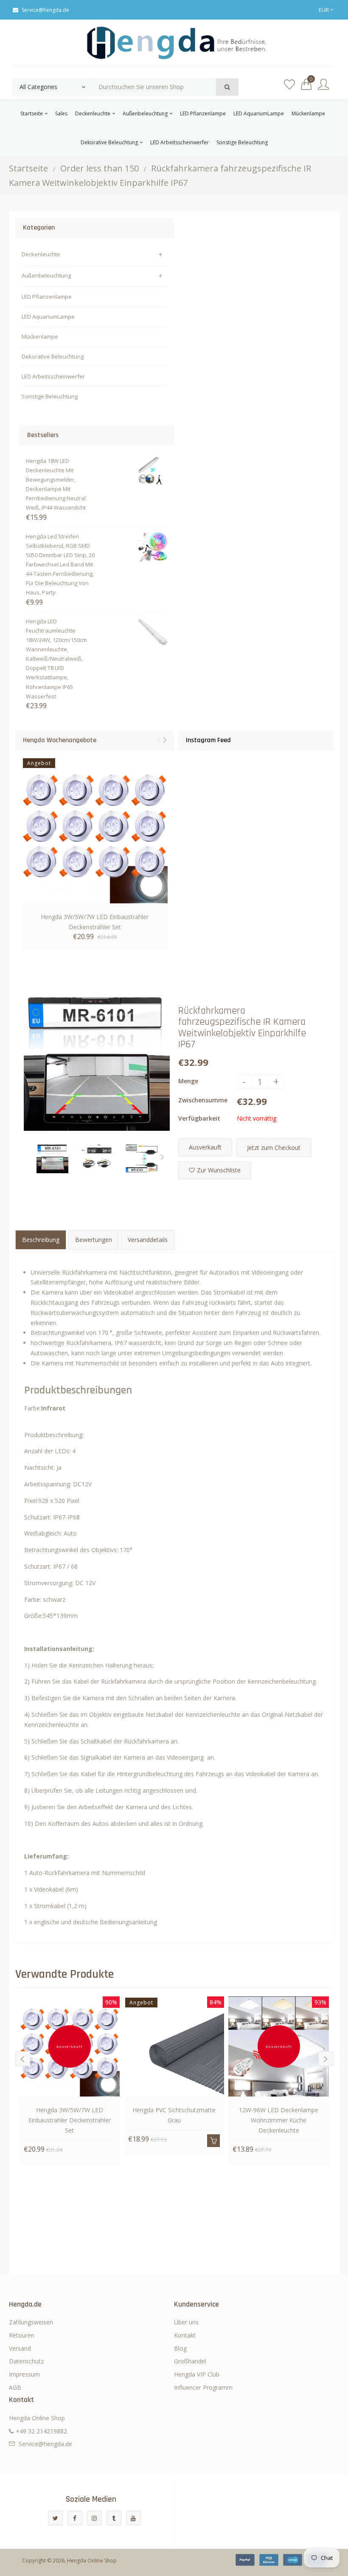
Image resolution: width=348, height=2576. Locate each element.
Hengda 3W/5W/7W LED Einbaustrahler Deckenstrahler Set (95, 922)
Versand (20, 2348)
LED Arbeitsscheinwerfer (53, 376)
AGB (15, 2387)
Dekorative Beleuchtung (53, 356)
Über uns (186, 2322)
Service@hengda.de (45, 10)
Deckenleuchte (41, 254)
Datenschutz (26, 2361)
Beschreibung (41, 1240)
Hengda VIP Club (197, 2374)
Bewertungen (94, 1240)
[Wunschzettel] (289, 85)
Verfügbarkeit (199, 1118)
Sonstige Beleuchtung (50, 396)
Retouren (22, 2335)
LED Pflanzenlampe (47, 297)
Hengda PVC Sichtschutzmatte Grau (174, 2115)
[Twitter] (55, 2518)
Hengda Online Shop (92, 2561)
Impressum (24, 2374)
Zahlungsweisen (31, 2322)
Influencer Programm (203, 2387)
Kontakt (185, 2335)
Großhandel (190, 2361)
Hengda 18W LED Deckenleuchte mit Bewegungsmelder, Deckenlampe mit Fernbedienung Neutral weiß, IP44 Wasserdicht (56, 484)
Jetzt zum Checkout (274, 1148)
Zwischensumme (203, 1100)
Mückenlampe (40, 336)
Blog (180, 2348)
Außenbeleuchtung (46, 275)
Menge (188, 1081)
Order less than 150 (100, 168)
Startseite (28, 168)
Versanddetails (148, 1240)
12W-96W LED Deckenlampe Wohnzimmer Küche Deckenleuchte (279, 2120)
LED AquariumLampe (48, 317)
